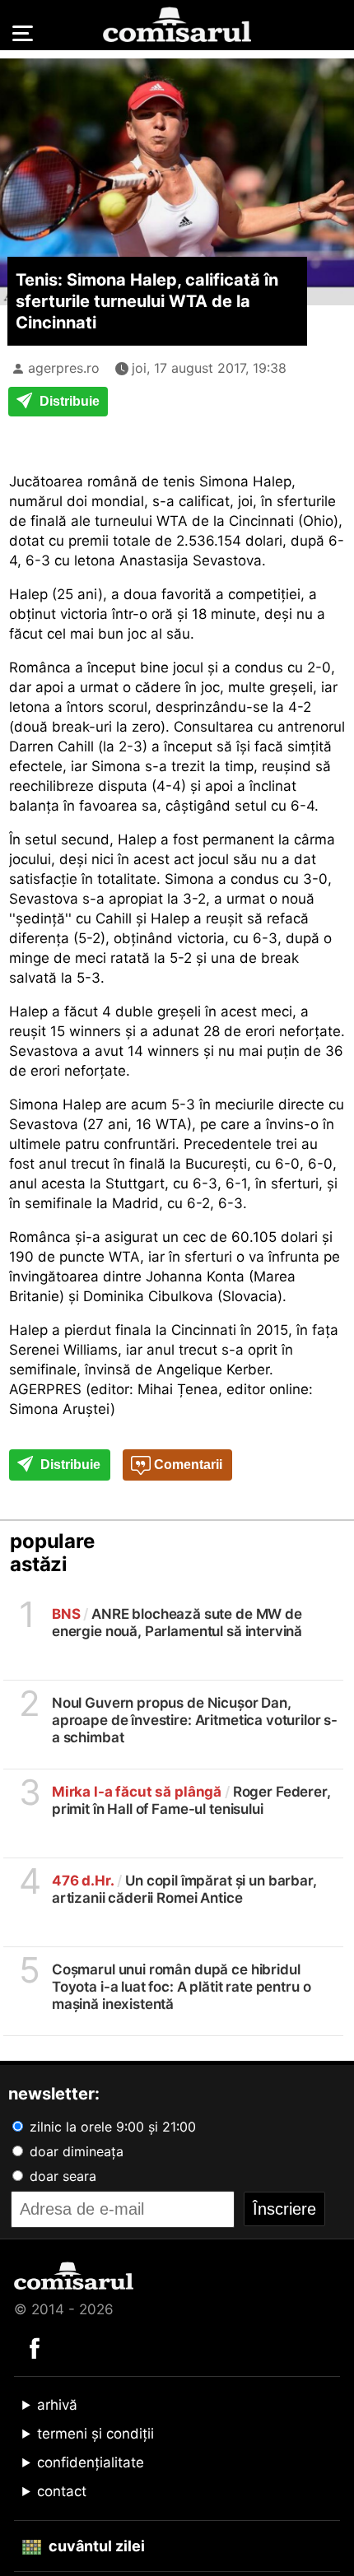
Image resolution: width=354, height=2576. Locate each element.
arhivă (57, 2405)
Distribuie (68, 401)
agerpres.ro (64, 368)
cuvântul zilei (95, 2546)
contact (62, 2491)
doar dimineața (75, 2151)
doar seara (61, 2176)
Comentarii (186, 1465)
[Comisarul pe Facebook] (35, 2347)
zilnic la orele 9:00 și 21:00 (111, 2127)
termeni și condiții (95, 2434)
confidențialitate (91, 2462)
